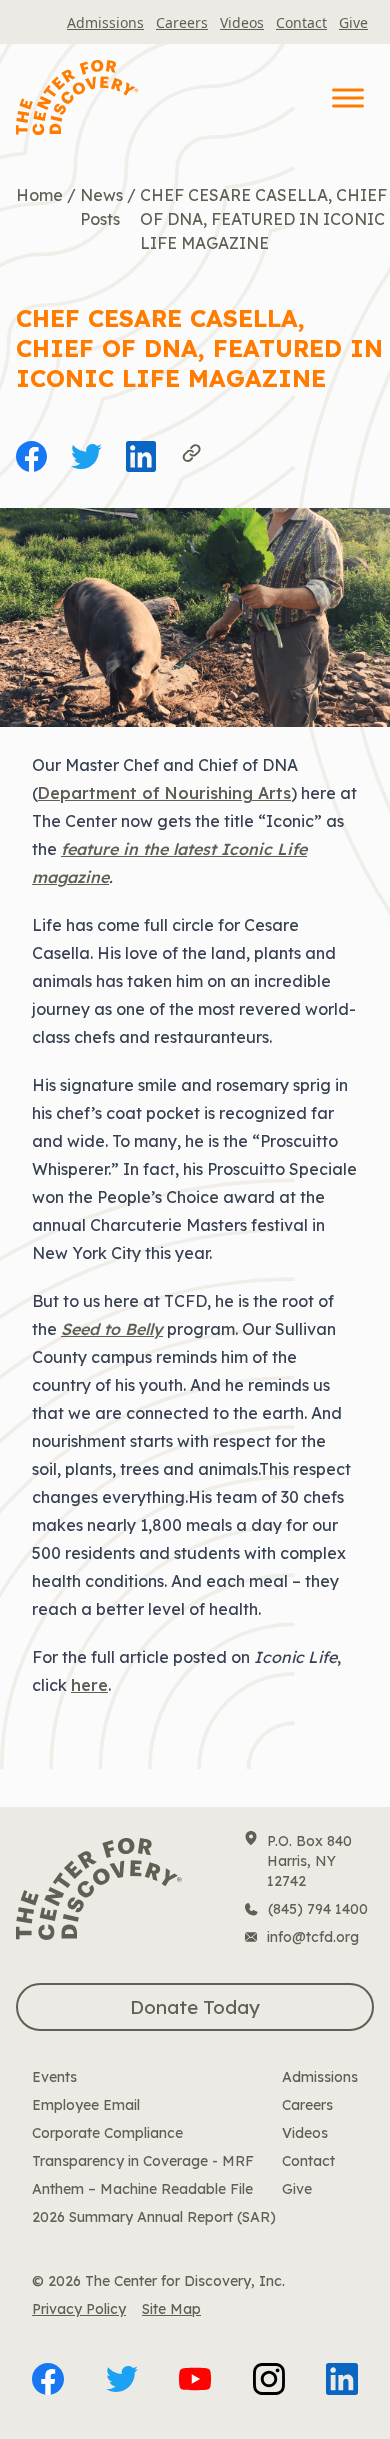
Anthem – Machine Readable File (142, 2189)
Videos (242, 22)
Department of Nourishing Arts (164, 793)
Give (353, 22)
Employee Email (86, 2105)
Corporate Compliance (107, 2133)
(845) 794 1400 (318, 1909)
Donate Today (195, 2007)
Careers (182, 22)
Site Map (171, 2309)
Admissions (105, 22)
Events (54, 2077)
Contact (301, 22)
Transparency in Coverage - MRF (143, 2161)
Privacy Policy (79, 2309)
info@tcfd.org (313, 1937)
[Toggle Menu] (348, 97)
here (89, 1685)
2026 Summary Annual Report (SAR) (154, 2217)
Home (39, 195)
